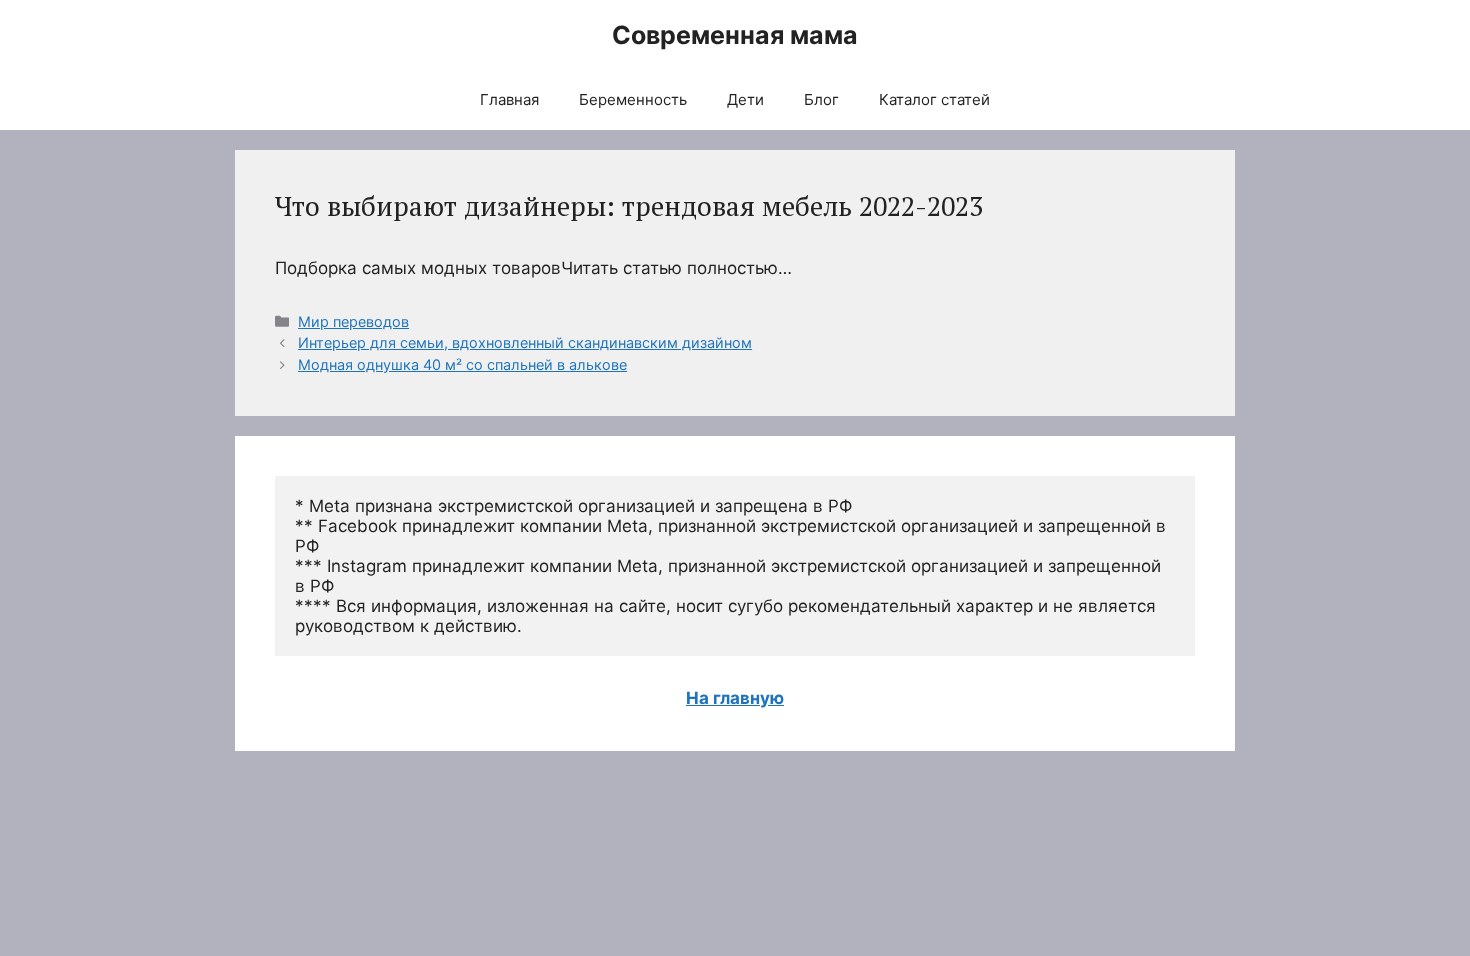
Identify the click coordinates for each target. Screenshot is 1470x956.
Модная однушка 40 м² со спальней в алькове (462, 364)
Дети (745, 99)
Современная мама (735, 35)
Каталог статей (934, 99)
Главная (509, 99)
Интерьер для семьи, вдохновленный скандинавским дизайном (525, 342)
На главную (735, 698)
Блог (821, 99)
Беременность (633, 99)
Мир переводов (353, 321)
